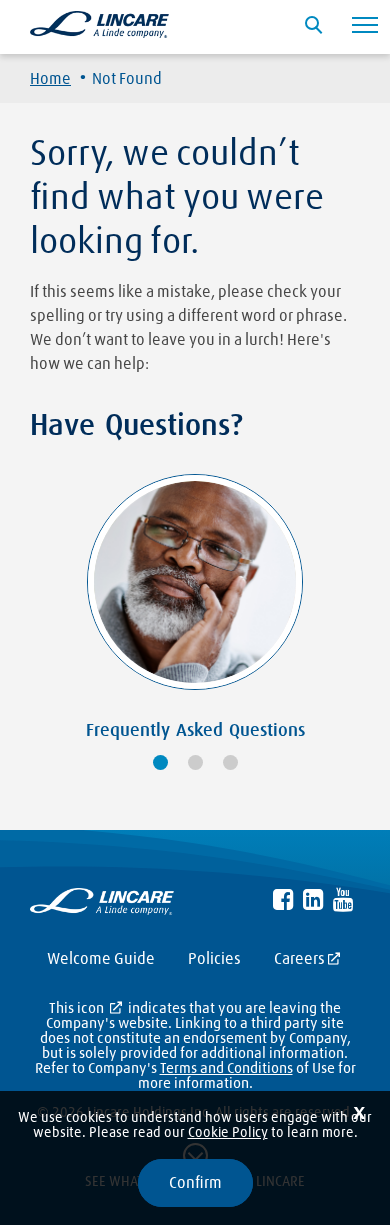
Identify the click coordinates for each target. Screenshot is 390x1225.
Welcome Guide (101, 959)
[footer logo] (102, 905)
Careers (299, 959)
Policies (214, 959)
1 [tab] (160, 762)
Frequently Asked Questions (195, 731)
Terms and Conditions (226, 1068)
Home (50, 79)
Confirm (195, 1183)
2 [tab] (195, 762)
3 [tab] (230, 762)
